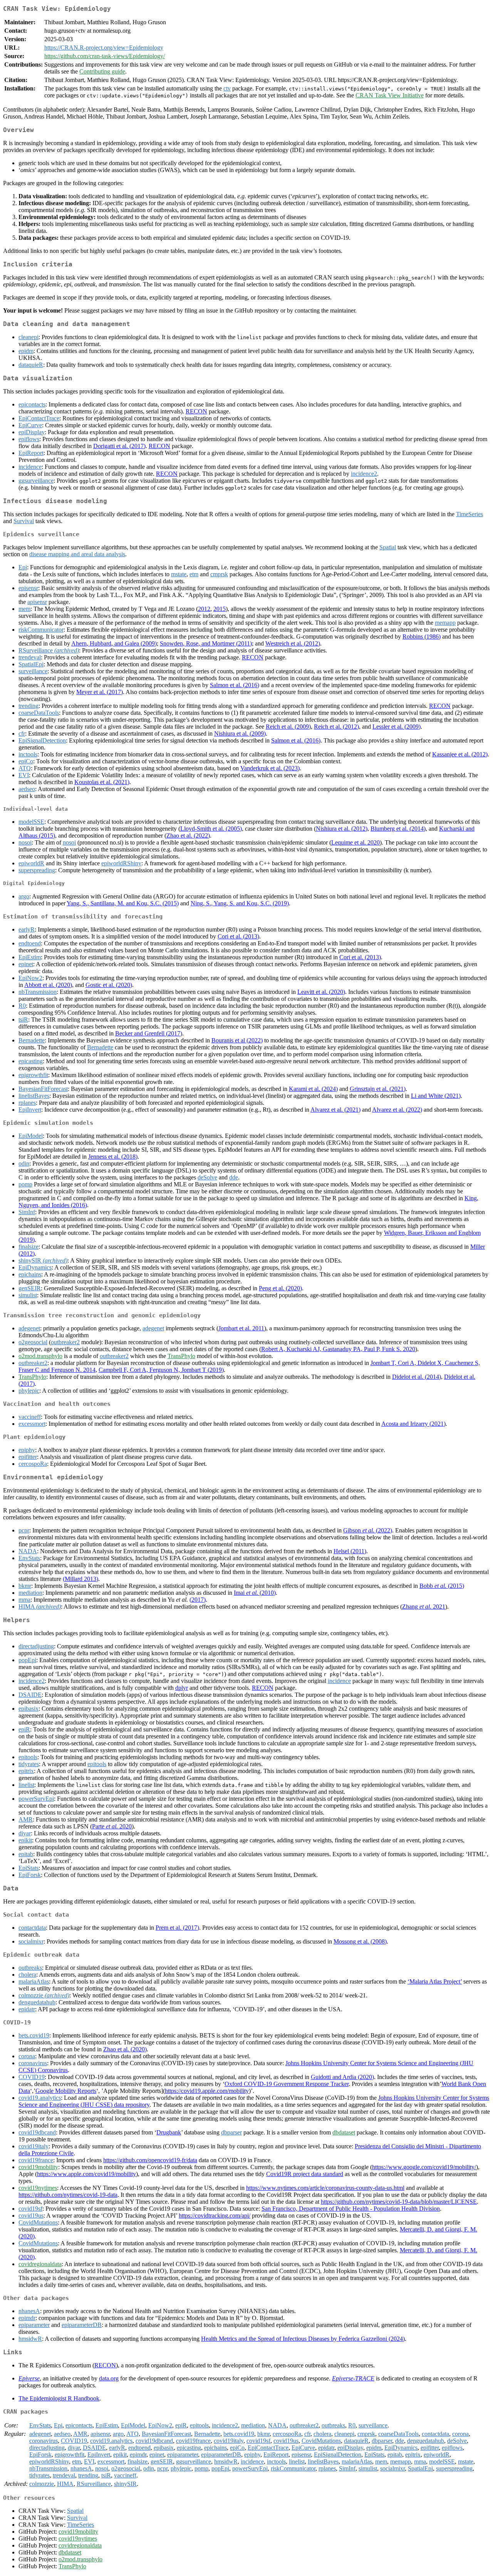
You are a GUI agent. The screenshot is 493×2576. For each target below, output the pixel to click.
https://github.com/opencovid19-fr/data (150, 2160)
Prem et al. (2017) (177, 1928)
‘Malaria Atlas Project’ (435, 1981)
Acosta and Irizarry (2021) (413, 1424)
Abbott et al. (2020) (48, 985)
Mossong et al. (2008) (360, 1941)
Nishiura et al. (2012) (342, 829)
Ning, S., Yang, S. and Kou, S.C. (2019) (240, 903)
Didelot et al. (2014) (417, 1377)
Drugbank (169, 2132)
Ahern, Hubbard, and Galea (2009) (114, 643)
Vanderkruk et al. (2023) (270, 768)
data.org (109, 2378)
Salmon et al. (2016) (235, 685)
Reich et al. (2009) (288, 727)
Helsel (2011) (350, 1551)
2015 (220, 609)
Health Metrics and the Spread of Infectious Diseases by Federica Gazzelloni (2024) (303, 2339)
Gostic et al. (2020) (109, 985)
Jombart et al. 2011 (241, 1328)
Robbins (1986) (422, 636)
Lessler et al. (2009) (397, 727)
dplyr (182, 1688)
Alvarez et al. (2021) (335, 1110)
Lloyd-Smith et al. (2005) (211, 829)
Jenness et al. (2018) (113, 1157)
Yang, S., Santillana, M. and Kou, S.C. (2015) (123, 903)
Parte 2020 (112, 1826)
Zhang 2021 (424, 1607)
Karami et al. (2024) (313, 1089)
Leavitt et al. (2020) (321, 992)
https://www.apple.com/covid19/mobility (86, 2174)
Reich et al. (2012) (336, 727)
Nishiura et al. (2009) (240, 733)
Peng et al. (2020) (280, 1288)
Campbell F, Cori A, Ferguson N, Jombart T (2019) (161, 1370)
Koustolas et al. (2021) (102, 782)
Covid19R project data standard (305, 2174)
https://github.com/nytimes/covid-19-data (68, 2195)
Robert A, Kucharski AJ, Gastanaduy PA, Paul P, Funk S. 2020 (338, 1349)
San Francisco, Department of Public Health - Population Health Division (351, 2209)
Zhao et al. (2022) (188, 836)
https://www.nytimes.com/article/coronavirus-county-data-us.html (325, 2188)
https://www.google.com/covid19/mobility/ (424, 2167)
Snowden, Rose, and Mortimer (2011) (206, 643)
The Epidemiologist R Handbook (59, 2398)
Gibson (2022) (368, 1530)
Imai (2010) (255, 1593)
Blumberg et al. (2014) (398, 829)
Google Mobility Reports (66, 2091)
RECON (196, 411)
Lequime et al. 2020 (355, 842)
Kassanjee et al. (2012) (460, 754)
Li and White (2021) (436, 1096)
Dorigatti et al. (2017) (119, 446)
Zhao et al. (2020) (125, 2049)
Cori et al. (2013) (238, 936)
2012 (204, 609)
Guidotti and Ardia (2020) (342, 2077)
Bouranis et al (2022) (237, 1040)
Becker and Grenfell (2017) (149, 1033)
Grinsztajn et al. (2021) (378, 1089)
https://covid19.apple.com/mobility (207, 2091)
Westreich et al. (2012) (293, 643)
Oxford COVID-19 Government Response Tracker (287, 2084)
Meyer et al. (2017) (100, 692)
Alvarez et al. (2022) (397, 1110)
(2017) (198, 1600)
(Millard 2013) (80, 1579)
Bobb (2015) (442, 1586)
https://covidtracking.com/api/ (215, 2216)
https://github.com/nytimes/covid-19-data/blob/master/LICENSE (399, 2202)
